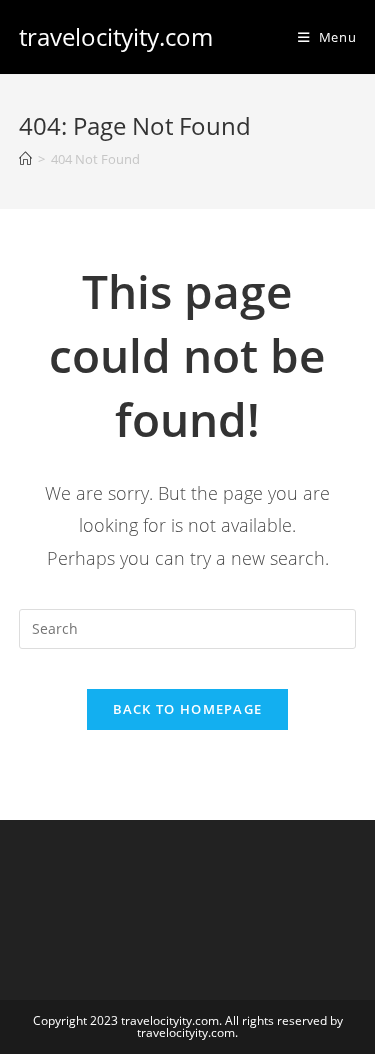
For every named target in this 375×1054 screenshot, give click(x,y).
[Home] (25, 159)
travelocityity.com (116, 36)
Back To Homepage (188, 709)
